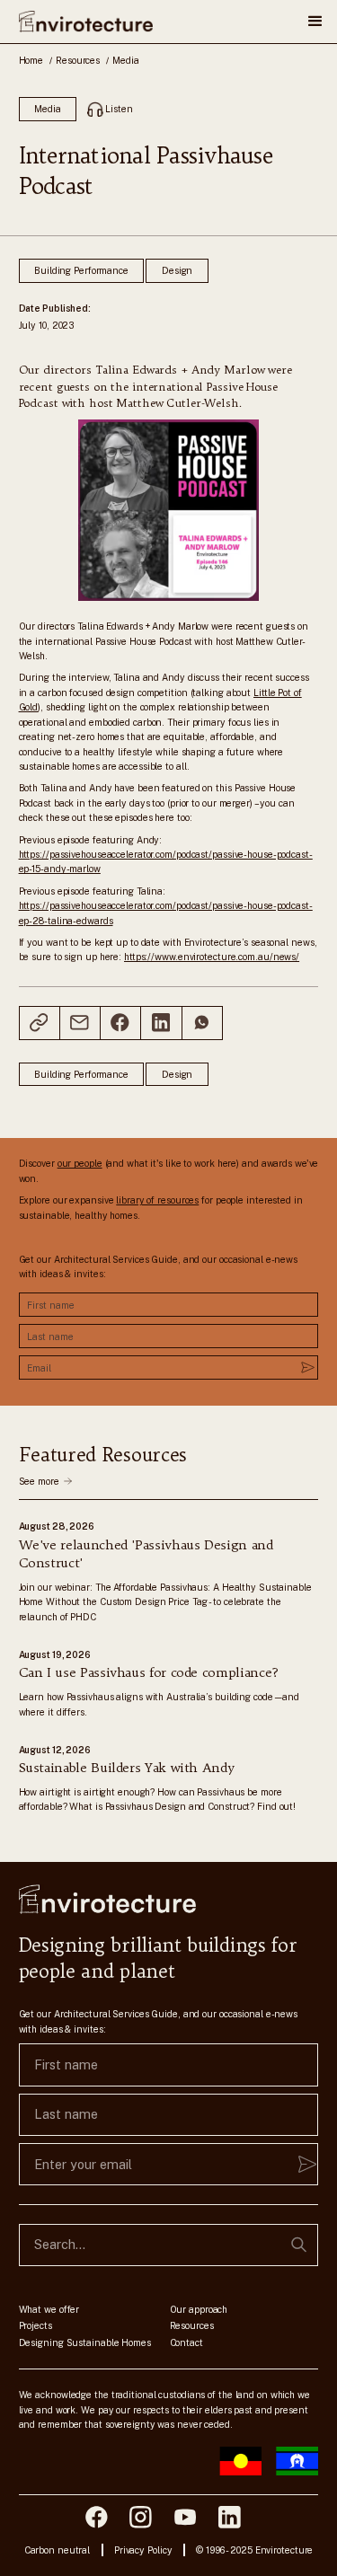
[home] (86, 22)
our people (80, 1163)
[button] (315, 22)
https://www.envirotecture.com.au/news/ (212, 957)
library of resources (157, 1200)
